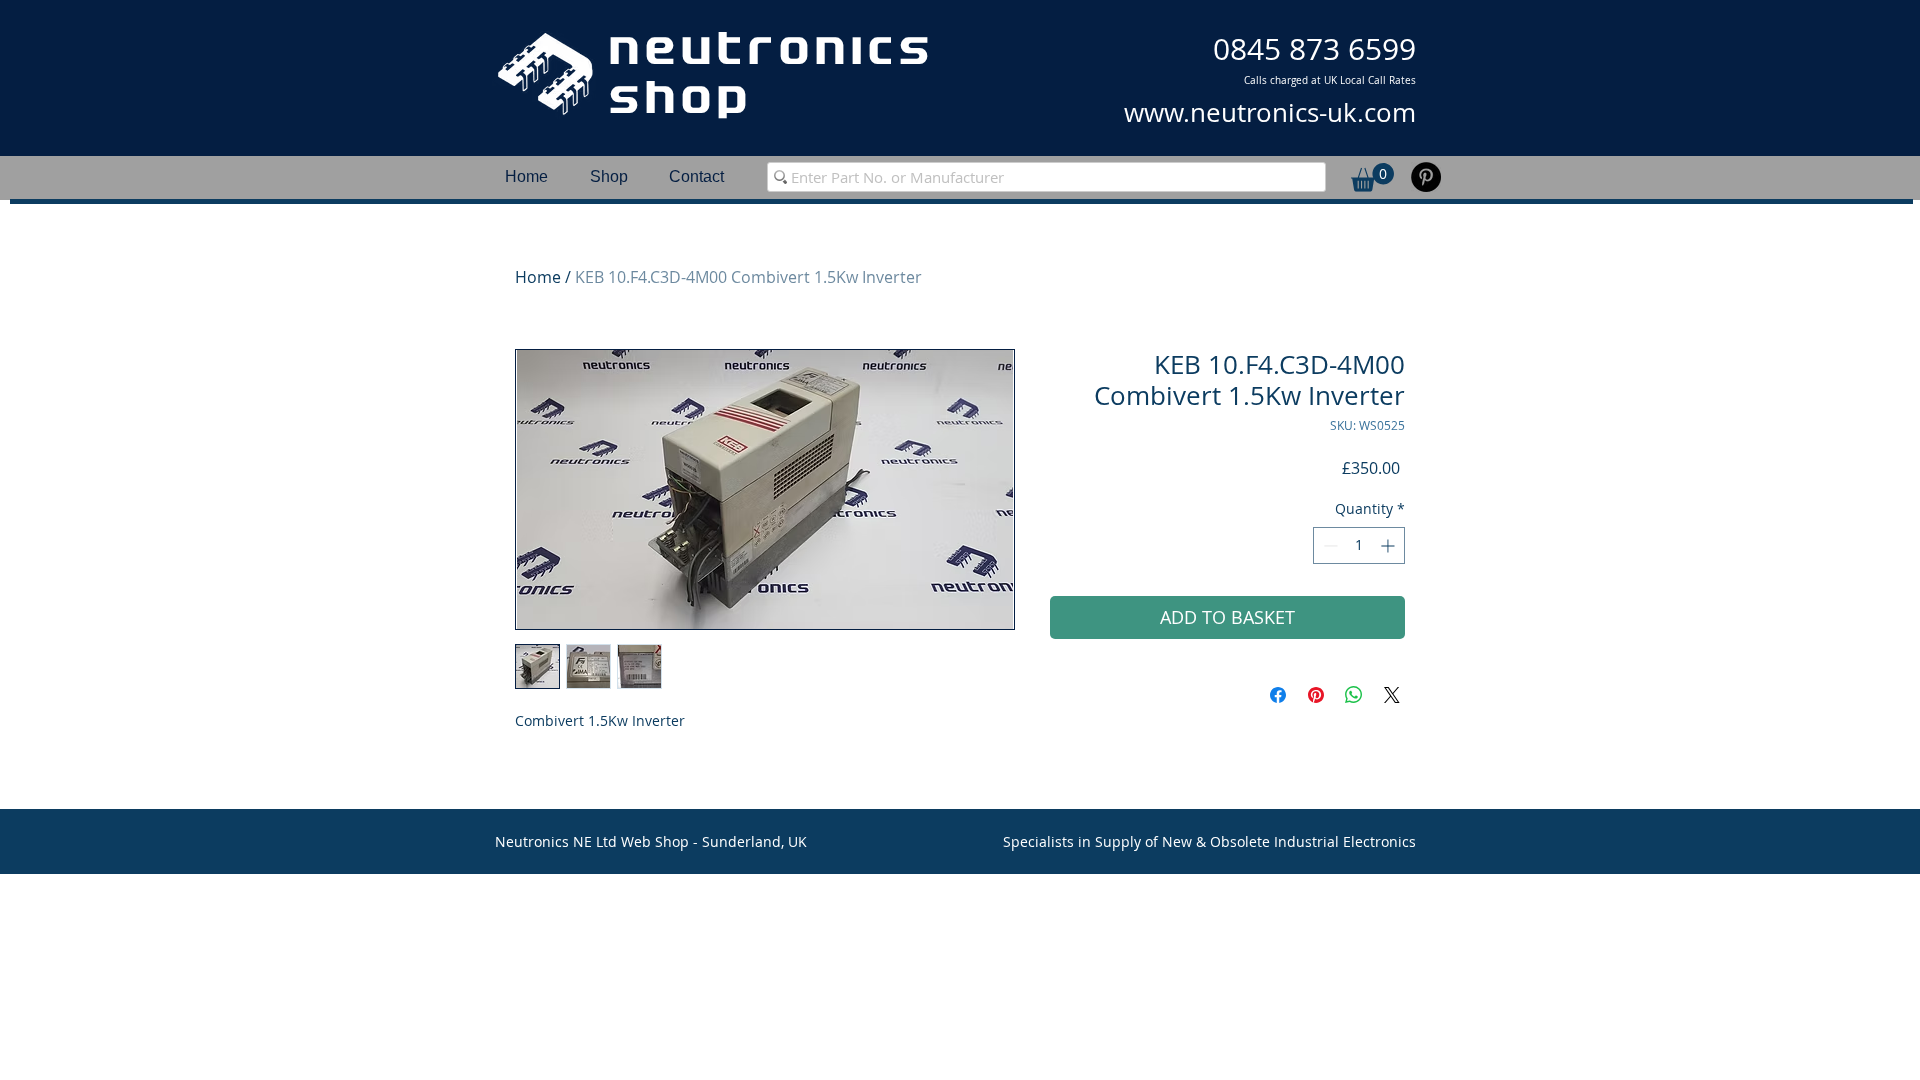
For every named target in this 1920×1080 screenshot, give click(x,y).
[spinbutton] (1359, 545)
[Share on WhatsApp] (1354, 695)
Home (538, 277)
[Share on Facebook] (1278, 695)
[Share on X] (1392, 695)
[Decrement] (1328, 545)
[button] (1372, 177)
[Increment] (1389, 545)
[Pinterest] (1426, 177)
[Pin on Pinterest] (1316, 695)
